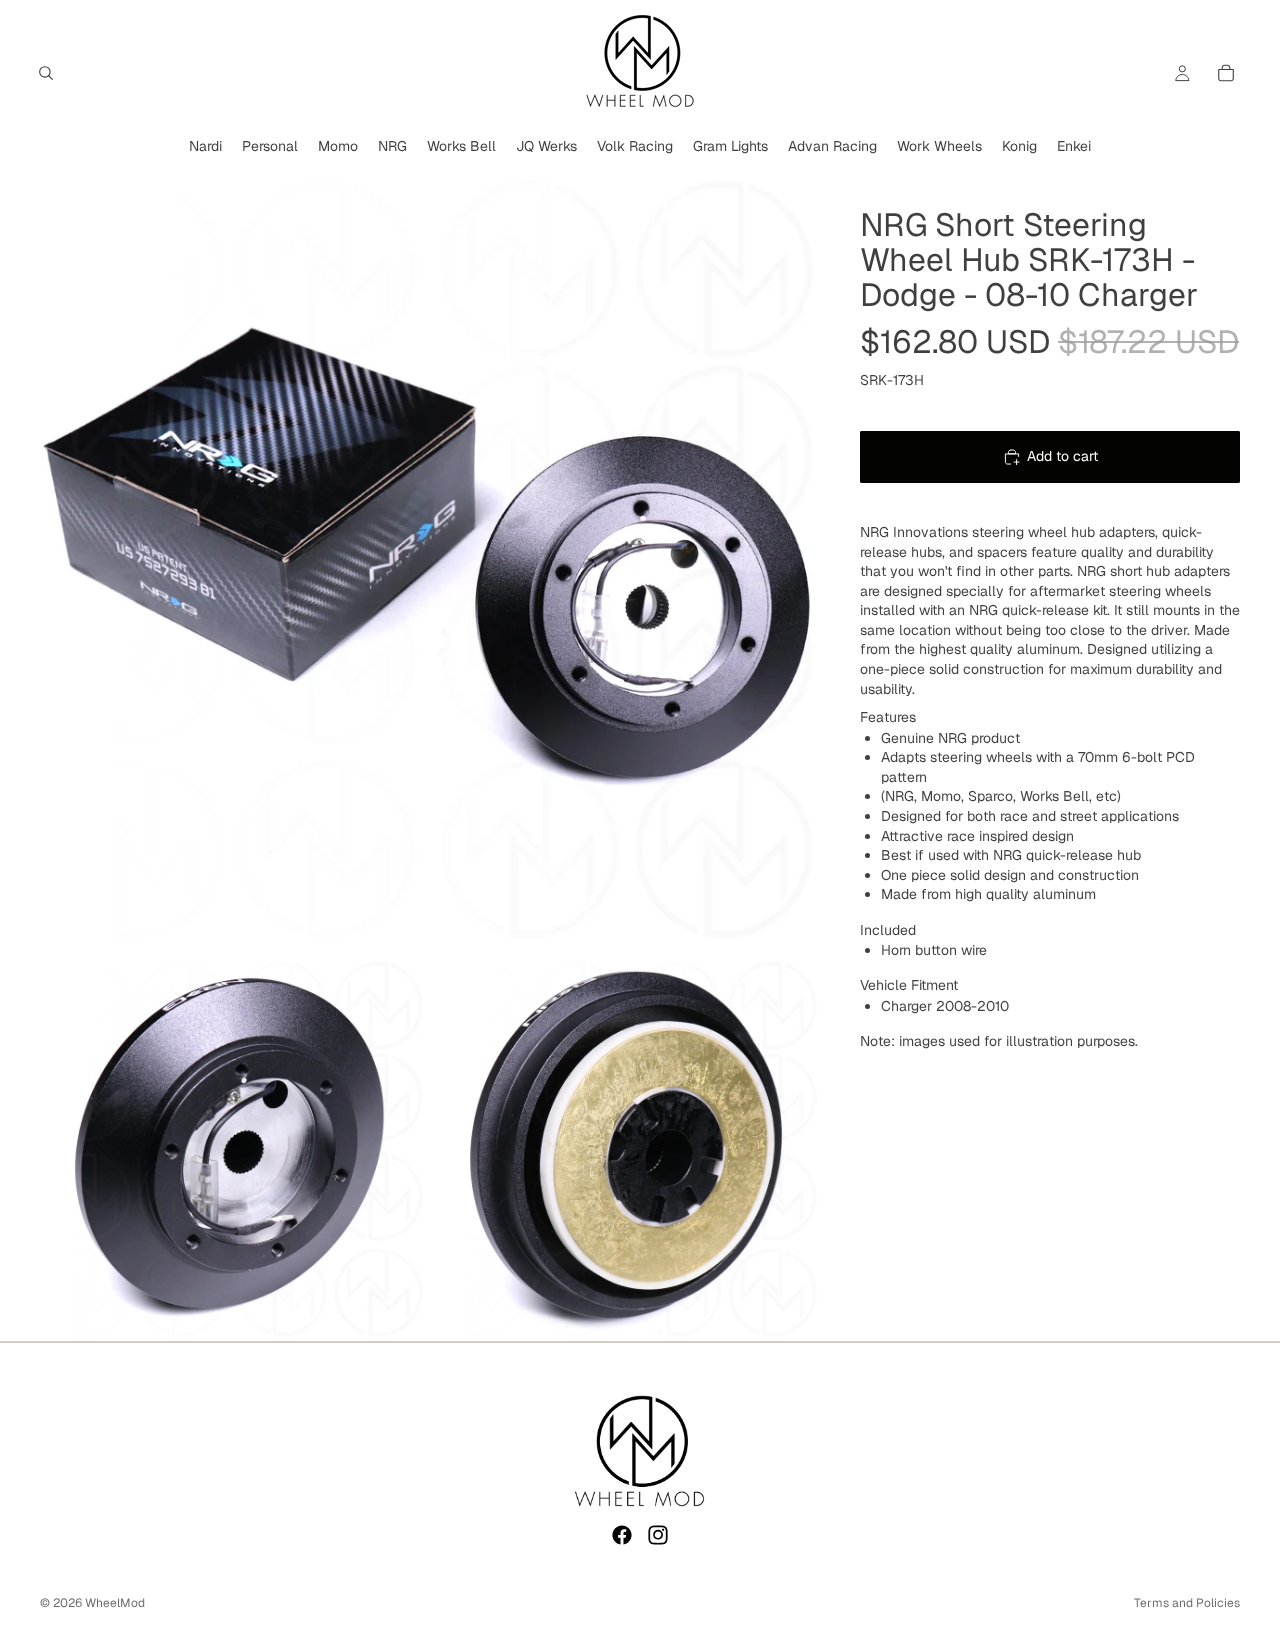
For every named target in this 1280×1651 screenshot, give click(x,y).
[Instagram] (658, 1535)
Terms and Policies (1187, 1603)
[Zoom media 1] (430, 557)
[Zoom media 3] (627, 1148)
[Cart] (1226, 73)
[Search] (46, 73)
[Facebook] (622, 1535)
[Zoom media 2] (233, 1148)
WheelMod (115, 1603)
